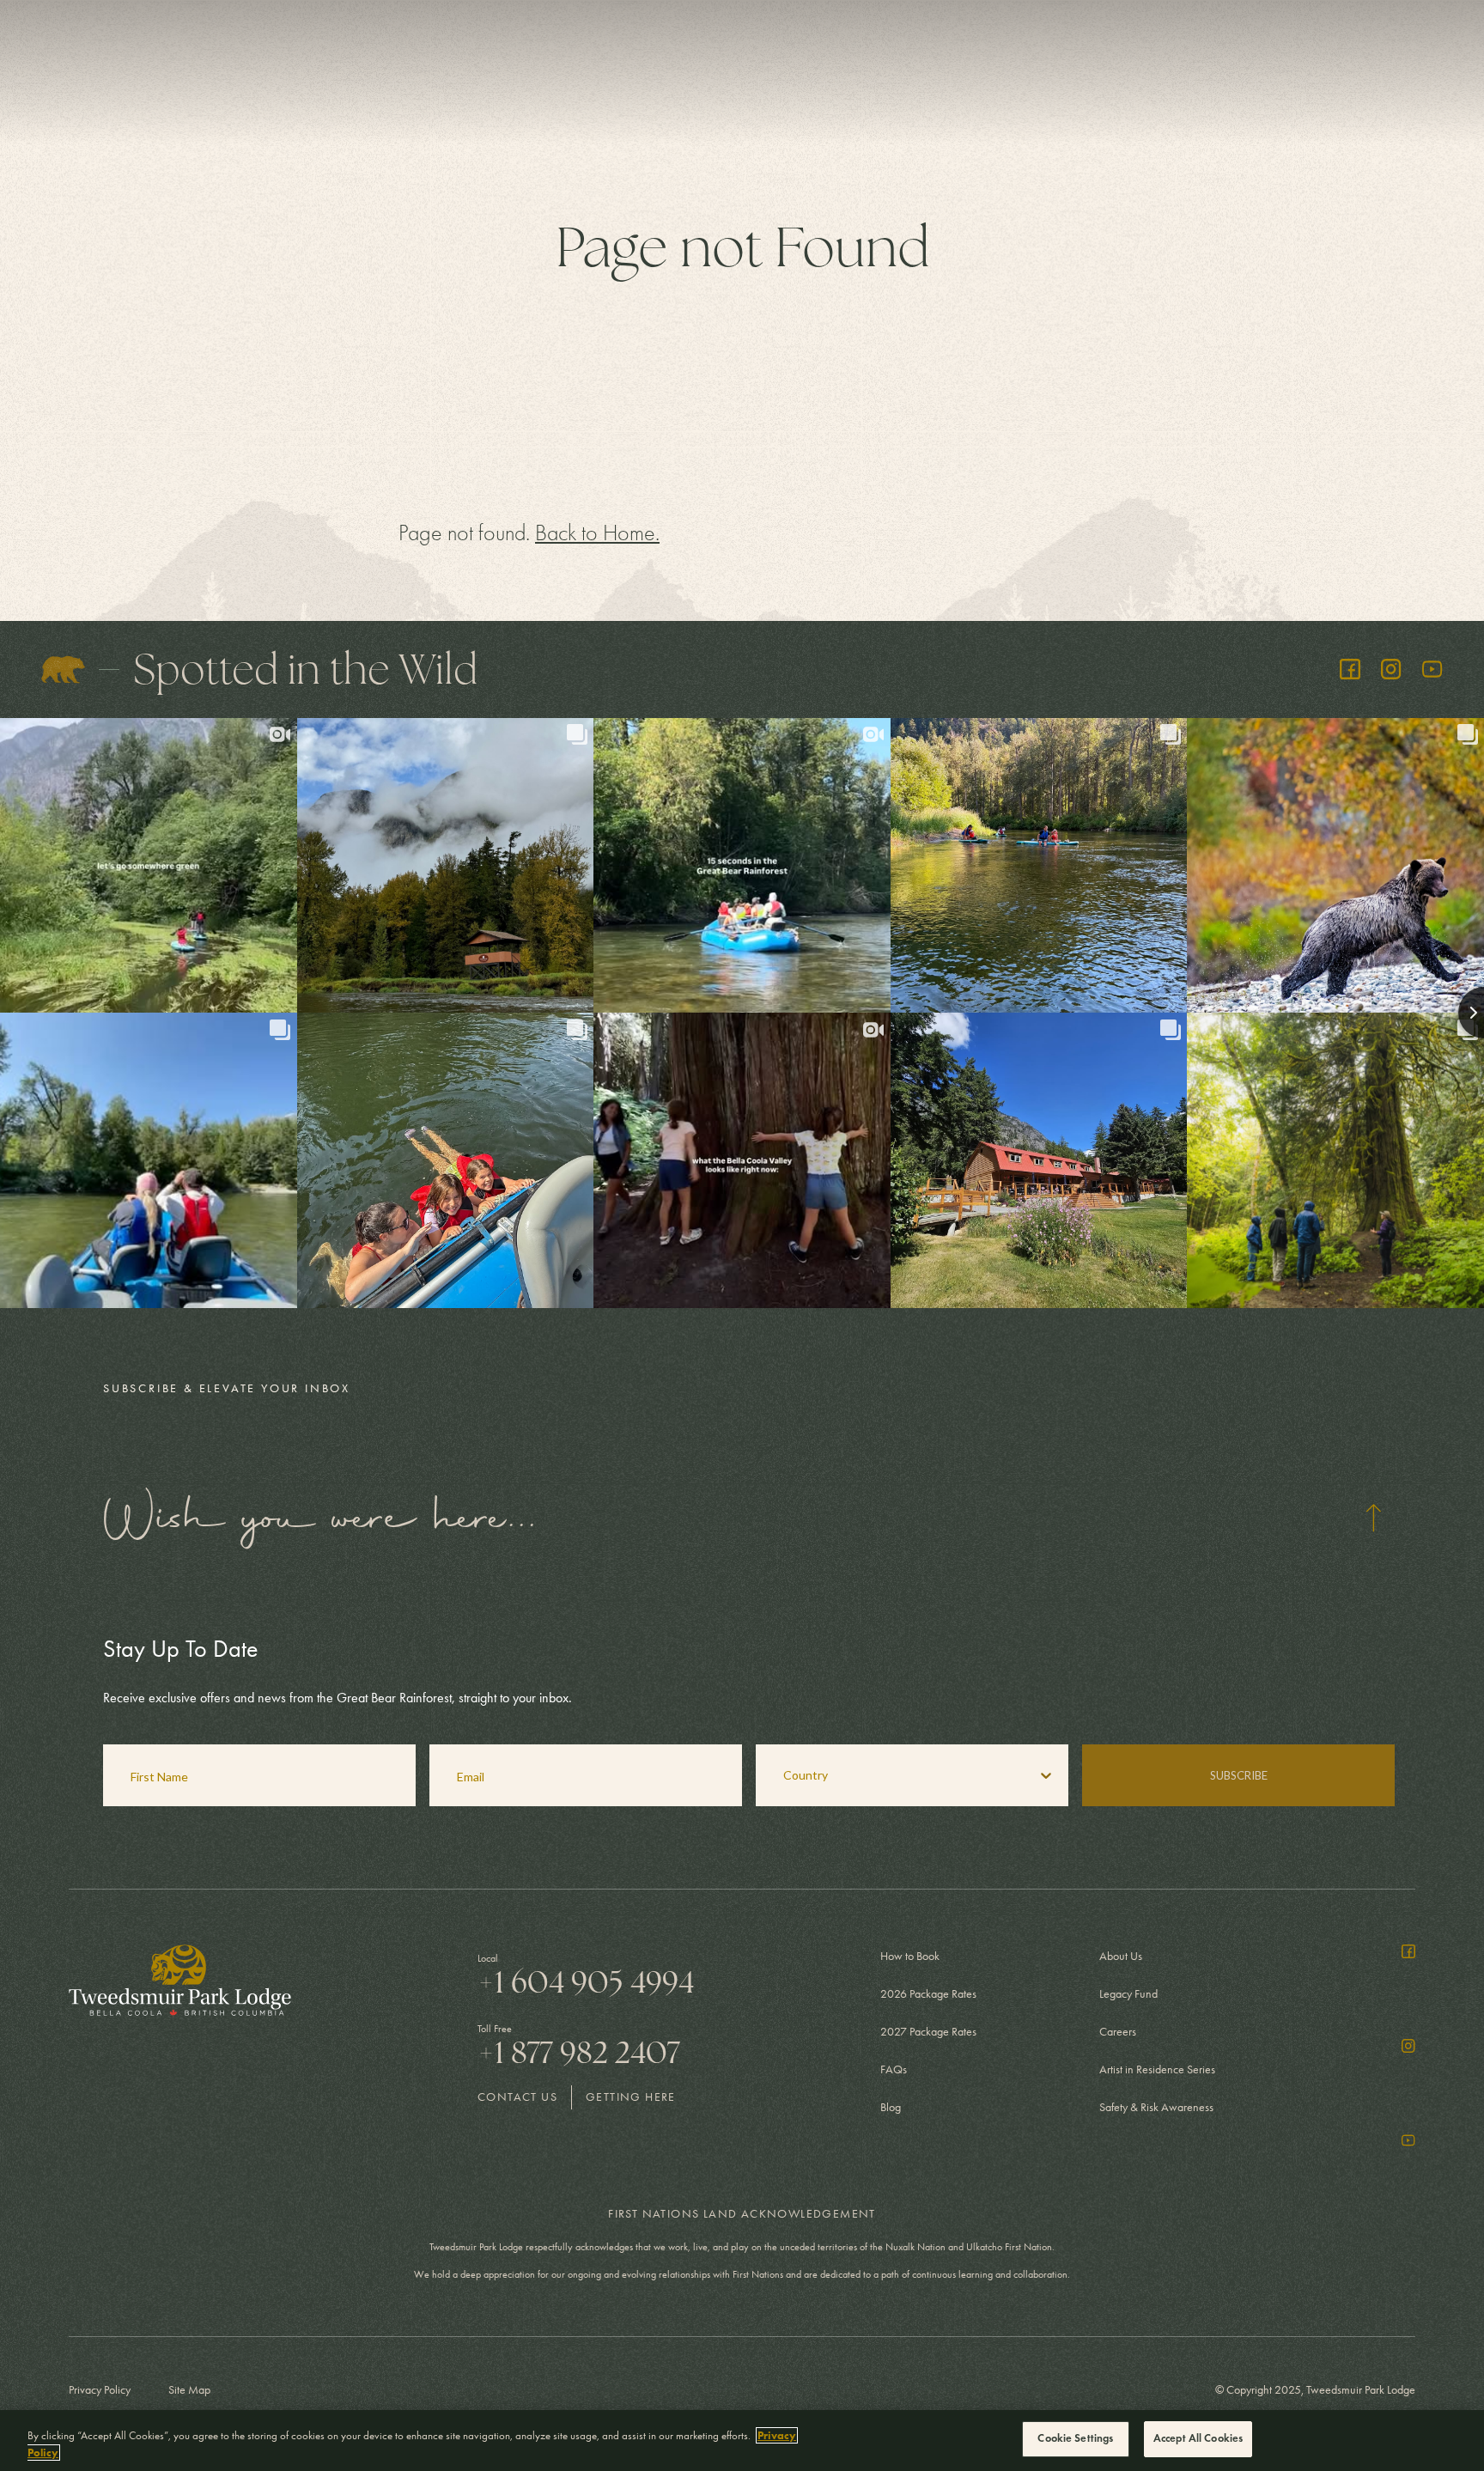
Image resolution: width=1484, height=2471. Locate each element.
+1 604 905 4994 (586, 1982)
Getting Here (631, 2097)
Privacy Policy (100, 2390)
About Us (1121, 1956)
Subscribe (1239, 1775)
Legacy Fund (1128, 1994)
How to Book (910, 1956)
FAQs (894, 2069)
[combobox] (890, 1775)
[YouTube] (1432, 669)
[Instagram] (1391, 669)
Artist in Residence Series (1157, 2069)
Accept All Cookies (1198, 2438)
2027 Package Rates (928, 2032)
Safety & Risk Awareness (1156, 2107)
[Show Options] (1046, 1775)
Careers (1118, 2032)
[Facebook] (1350, 669)
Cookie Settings (1075, 2438)
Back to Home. (597, 533)
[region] (742, 2441)
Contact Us (517, 2097)
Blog (891, 2107)
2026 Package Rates (928, 1994)
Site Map (189, 2390)
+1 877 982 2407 (579, 2053)
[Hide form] (1373, 1518)
